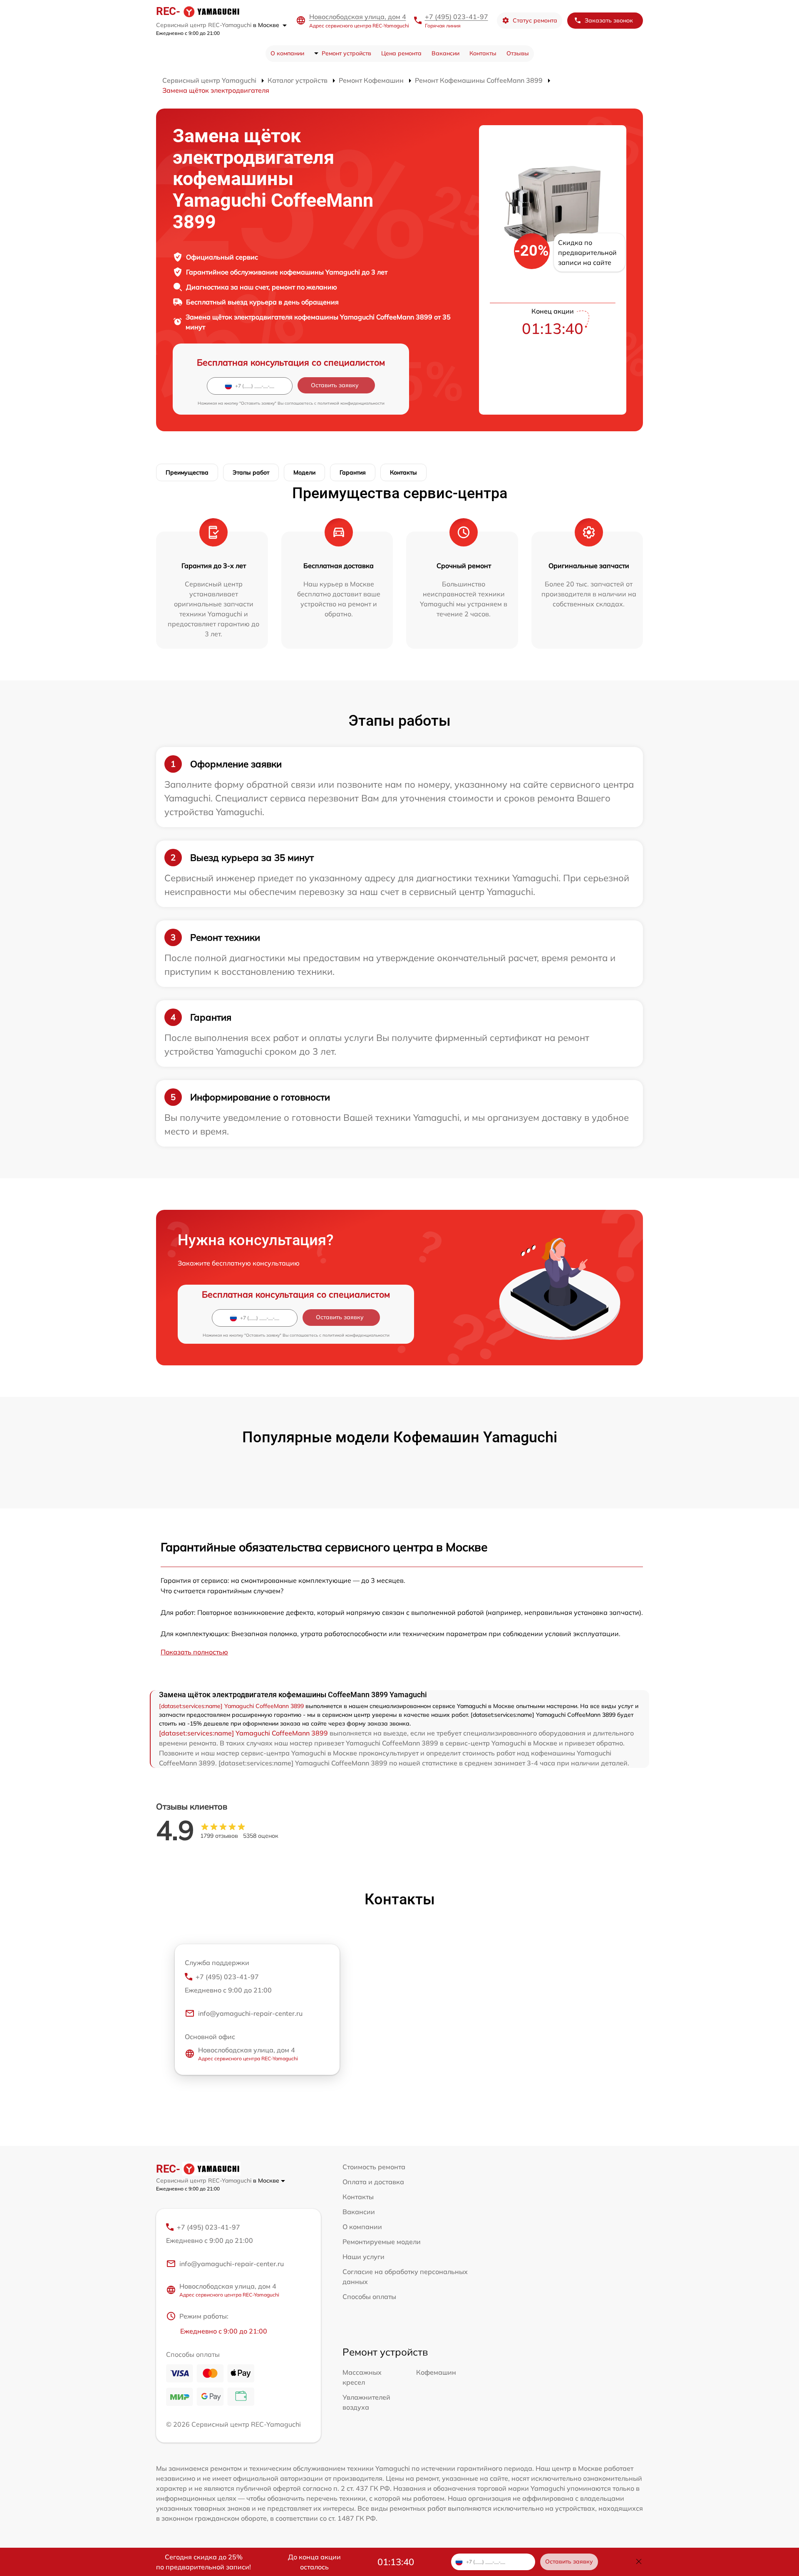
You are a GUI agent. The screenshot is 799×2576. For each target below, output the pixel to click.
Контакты (483, 53)
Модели (304, 472)
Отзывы (518, 53)
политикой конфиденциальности (351, 403)
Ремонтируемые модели (382, 2242)
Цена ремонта (401, 53)
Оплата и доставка (373, 2182)
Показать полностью (194, 1652)
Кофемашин (436, 2372)
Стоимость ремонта (374, 2167)
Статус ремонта (535, 20)
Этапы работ (251, 472)
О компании (287, 53)
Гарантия (353, 472)
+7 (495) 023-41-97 (457, 17)
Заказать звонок (609, 20)
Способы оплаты (369, 2297)
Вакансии (445, 53)
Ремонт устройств (346, 53)
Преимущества (187, 472)
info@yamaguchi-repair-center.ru (250, 2013)
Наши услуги (364, 2257)
